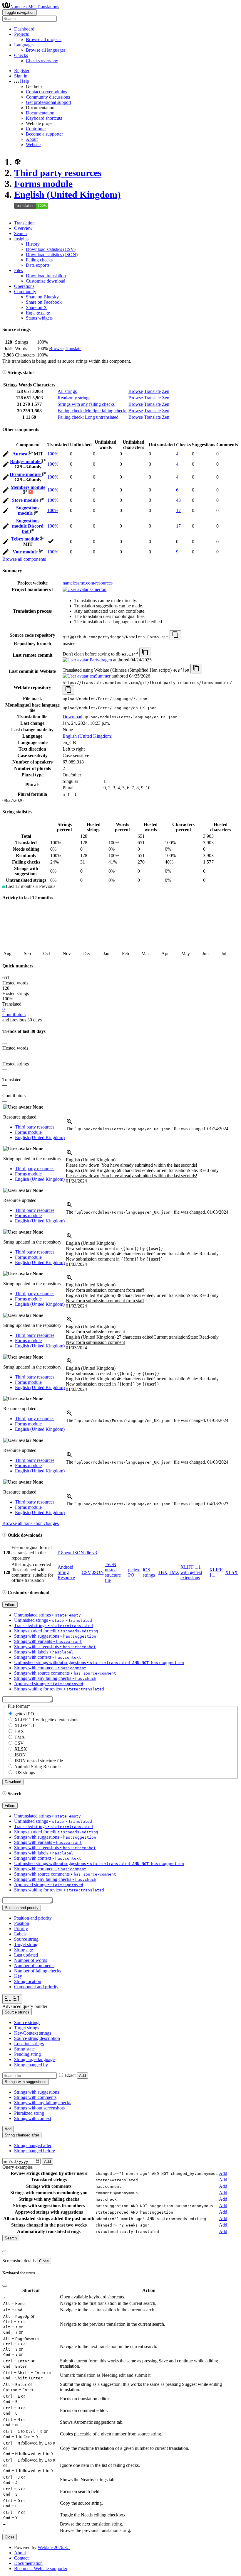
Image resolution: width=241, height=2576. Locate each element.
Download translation (46, 276)
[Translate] (6, 455)
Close (44, 2261)
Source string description (37, 2038)
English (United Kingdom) (67, 195)
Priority (21, 1929)
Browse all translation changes (31, 1523)
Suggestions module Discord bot (28, 526)
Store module (26, 500)
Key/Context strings (33, 2033)
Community (25, 292)
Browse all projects (44, 39)
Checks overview (42, 61)
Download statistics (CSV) (51, 249)
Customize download (46, 281)
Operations (24, 286)
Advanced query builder (25, 2006)
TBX (163, 1572)
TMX (174, 1572)
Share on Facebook (44, 302)
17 (178, 510)
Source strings (27, 2022)
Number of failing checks (38, 1971)
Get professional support (48, 102)
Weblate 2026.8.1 (54, 2547)
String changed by (31, 2065)
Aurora (20, 454)
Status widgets (39, 318)
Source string (26, 1939)
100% (53, 454)
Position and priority (33, 1918)
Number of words (31, 1960)
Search (20, 233)
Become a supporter (44, 134)
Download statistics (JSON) (52, 255)
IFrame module (26, 474)
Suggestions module (28, 510)
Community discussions (48, 97)
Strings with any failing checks (86, 404)
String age (24, 1950)
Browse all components (24, 559)
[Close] (5, 2251)
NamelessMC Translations (35, 7)
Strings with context (33, 2118)
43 (178, 500)
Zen (166, 391)
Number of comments (34, 1966)
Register (22, 71)
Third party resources (58, 173)
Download (72, 717)
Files (19, 270)
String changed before (35, 2151)
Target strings (27, 2028)
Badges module (26, 461)
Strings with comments (35, 2097)
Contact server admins (46, 92)
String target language (34, 2059)
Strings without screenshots (39, 2108)
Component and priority (36, 1987)
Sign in (21, 76)
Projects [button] (21, 34)
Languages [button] (24, 45)
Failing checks (39, 260)
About (32, 139)
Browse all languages (46, 50)
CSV (86, 1572)
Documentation (40, 113)
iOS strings (149, 1572)
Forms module (43, 184)
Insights (21, 239)
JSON (98, 1572)
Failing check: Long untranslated (88, 417)
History (33, 244)
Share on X (36, 307)
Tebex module (26, 539)
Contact (21, 2558)
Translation (24, 223)
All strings (67, 391)
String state (24, 2049)
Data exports (38, 265)
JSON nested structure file (113, 1572)
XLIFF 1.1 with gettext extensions (191, 1572)
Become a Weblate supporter (41, 2569)
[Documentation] (4, 373)
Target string (26, 1944)
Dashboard (24, 29)
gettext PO (24, 1714)
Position (22, 1923)
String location (28, 1981)
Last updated (26, 1955)
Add (82, 2076)
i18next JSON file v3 (77, 1553)
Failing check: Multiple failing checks (92, 411)
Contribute (36, 129)
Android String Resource (66, 1572)
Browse (56, 348)
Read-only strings (74, 398)
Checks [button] (21, 55)
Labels (20, 1934)
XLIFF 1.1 (25, 1726)
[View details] (69, 1123)
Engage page (38, 313)
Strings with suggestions (37, 2092)
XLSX (231, 1572)
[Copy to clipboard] (175, 635)
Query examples (17, 2167)
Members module (28, 487)
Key (18, 1976)
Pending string (27, 2054)
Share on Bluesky (42, 297)
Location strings (29, 2044)
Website (33, 145)
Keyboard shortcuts (44, 118)
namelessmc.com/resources (88, 583)
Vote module (26, 552)
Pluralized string (29, 2113)
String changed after (33, 2145)
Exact (70, 2075)
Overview (23, 228)
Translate (73, 348)
